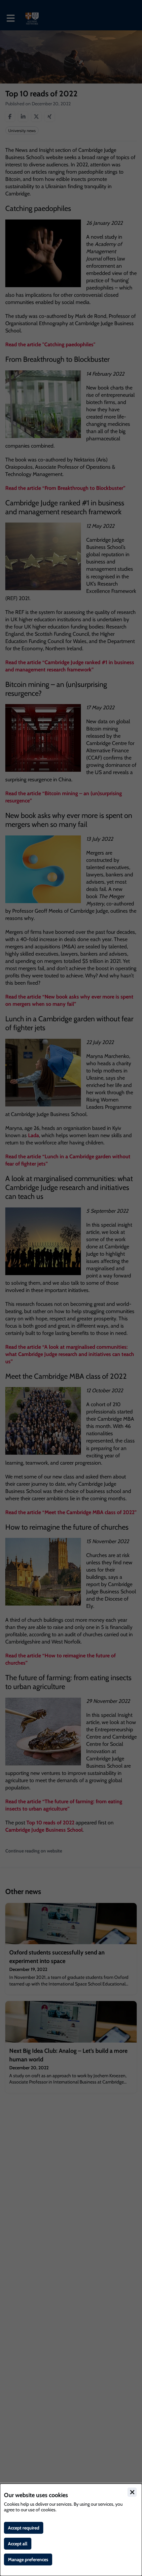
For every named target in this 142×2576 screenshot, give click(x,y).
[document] (71, 2530)
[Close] (132, 2492)
